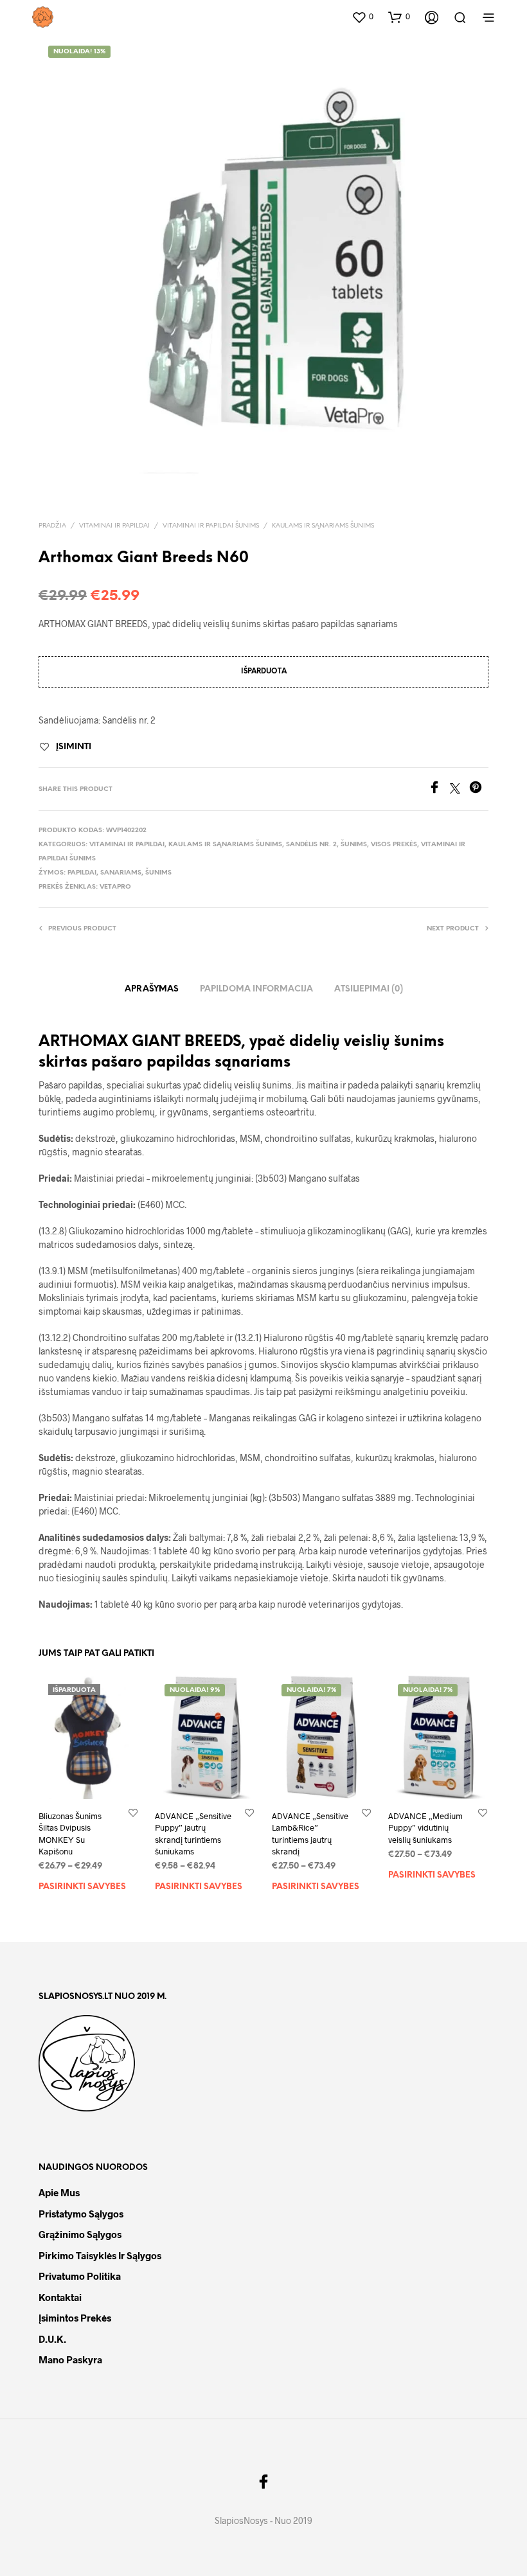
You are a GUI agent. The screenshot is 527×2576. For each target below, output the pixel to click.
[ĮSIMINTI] (133, 1812)
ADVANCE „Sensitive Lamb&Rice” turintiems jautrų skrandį (310, 1834)
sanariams (121, 873)
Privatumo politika (80, 2276)
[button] (362, 17)
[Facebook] (439, 789)
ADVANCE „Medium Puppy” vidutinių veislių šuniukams (425, 1827)
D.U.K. (52, 2339)
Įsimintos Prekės (75, 2318)
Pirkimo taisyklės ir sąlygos (100, 2255)
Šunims (354, 845)
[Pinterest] (479, 789)
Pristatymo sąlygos (81, 2214)
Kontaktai (60, 2297)
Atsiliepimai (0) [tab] (369, 989)
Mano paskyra (70, 2359)
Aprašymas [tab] (152, 989)
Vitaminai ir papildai (114, 526)
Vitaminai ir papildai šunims (211, 526)
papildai (82, 873)
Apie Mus (59, 2192)
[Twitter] (460, 789)
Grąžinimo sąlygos (80, 2234)
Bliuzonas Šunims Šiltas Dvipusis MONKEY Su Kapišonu (70, 1834)
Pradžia (52, 526)
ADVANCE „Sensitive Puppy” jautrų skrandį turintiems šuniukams (193, 1834)
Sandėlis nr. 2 (311, 845)
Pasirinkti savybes (82, 1887)
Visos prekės (394, 845)
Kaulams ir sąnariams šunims (323, 526)
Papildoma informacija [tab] (256, 989)
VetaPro (115, 887)
